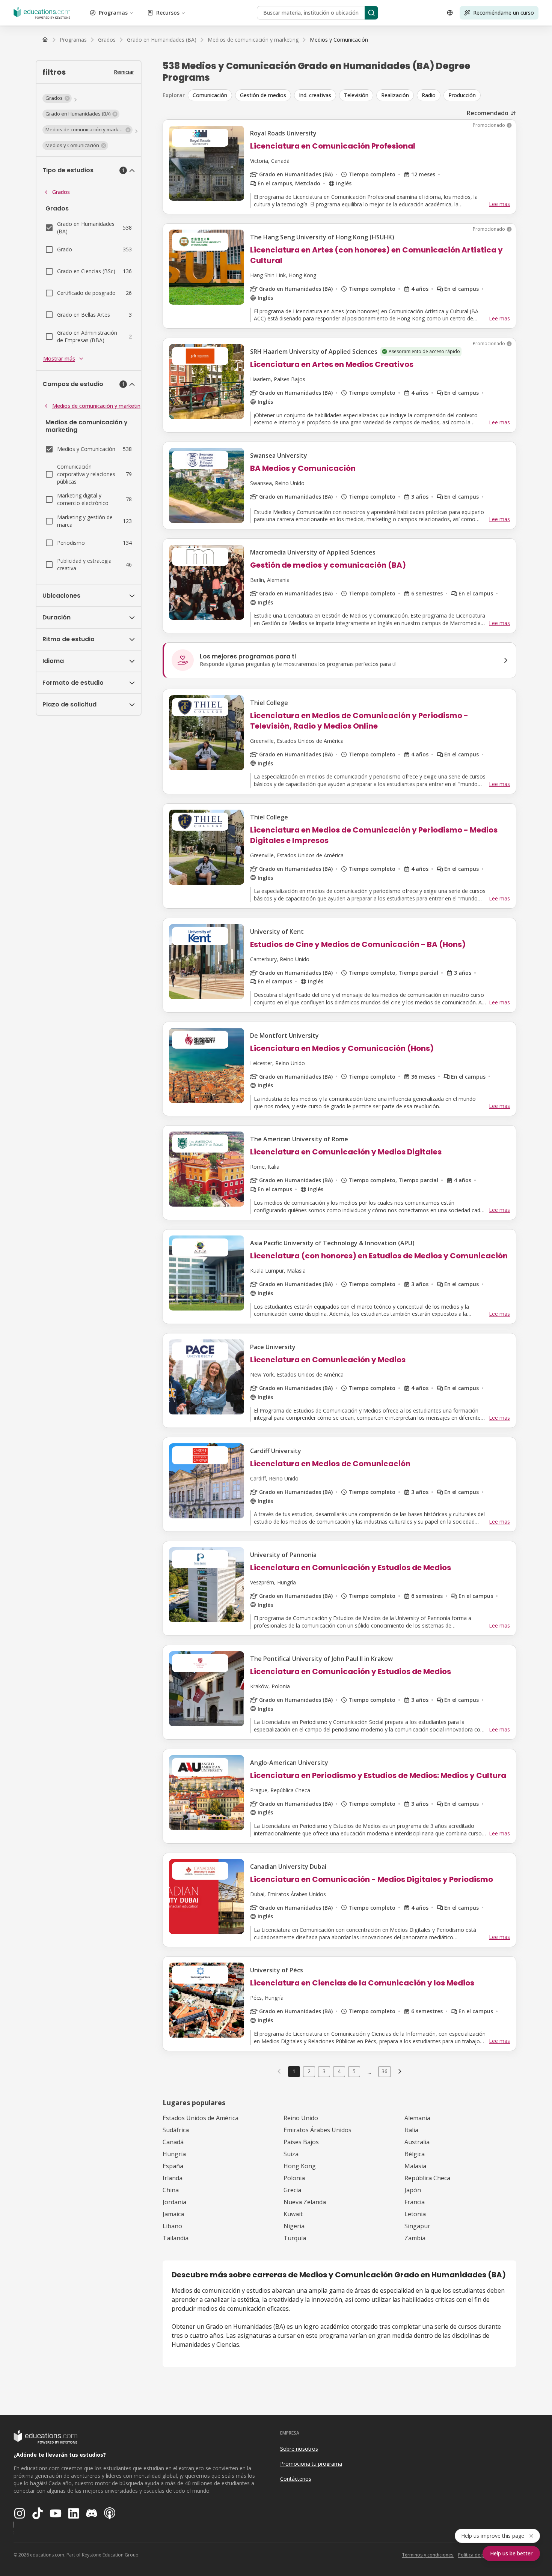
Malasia (415, 2166)
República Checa (427, 2178)
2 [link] (309, 2071)
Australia (417, 2142)
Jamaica (173, 2214)
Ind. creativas (315, 95)
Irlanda (173, 2178)
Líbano (172, 2226)
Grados (61, 192)
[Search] (371, 13)
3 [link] (324, 2071)
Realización (395, 95)
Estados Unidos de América (201, 2118)
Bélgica (415, 2154)
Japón (413, 2190)
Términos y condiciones (428, 2555)
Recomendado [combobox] (488, 113)
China (171, 2190)
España (173, 2166)
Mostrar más (59, 358)
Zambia (415, 2238)
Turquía (295, 2238)
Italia (411, 2130)
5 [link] (354, 2071)
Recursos (168, 13)
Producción (462, 95)
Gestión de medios (263, 95)
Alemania (417, 2118)
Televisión (356, 95)
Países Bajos (301, 2142)
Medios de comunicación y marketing (98, 406)
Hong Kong (300, 2166)
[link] (339, 40)
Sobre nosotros (299, 2449)
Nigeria (294, 2226)
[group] (352, 95)
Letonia (415, 2214)
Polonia (294, 2178)
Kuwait (293, 2214)
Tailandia (176, 2238)
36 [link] (385, 2071)
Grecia (292, 2190)
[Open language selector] (450, 13)
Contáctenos (296, 2479)
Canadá (173, 2142)
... (369, 2071)
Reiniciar (124, 72)
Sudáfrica (176, 2130)
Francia (415, 2202)
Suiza (291, 2154)
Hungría (174, 2154)
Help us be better (511, 2553)
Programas (113, 13)
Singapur (417, 2226)
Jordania (174, 2202)
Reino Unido (301, 2118)
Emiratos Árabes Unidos (317, 2130)
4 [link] (339, 2071)
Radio (429, 95)
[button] (57, 98)
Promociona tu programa (311, 2464)
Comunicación (210, 95)
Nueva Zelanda (305, 2202)
